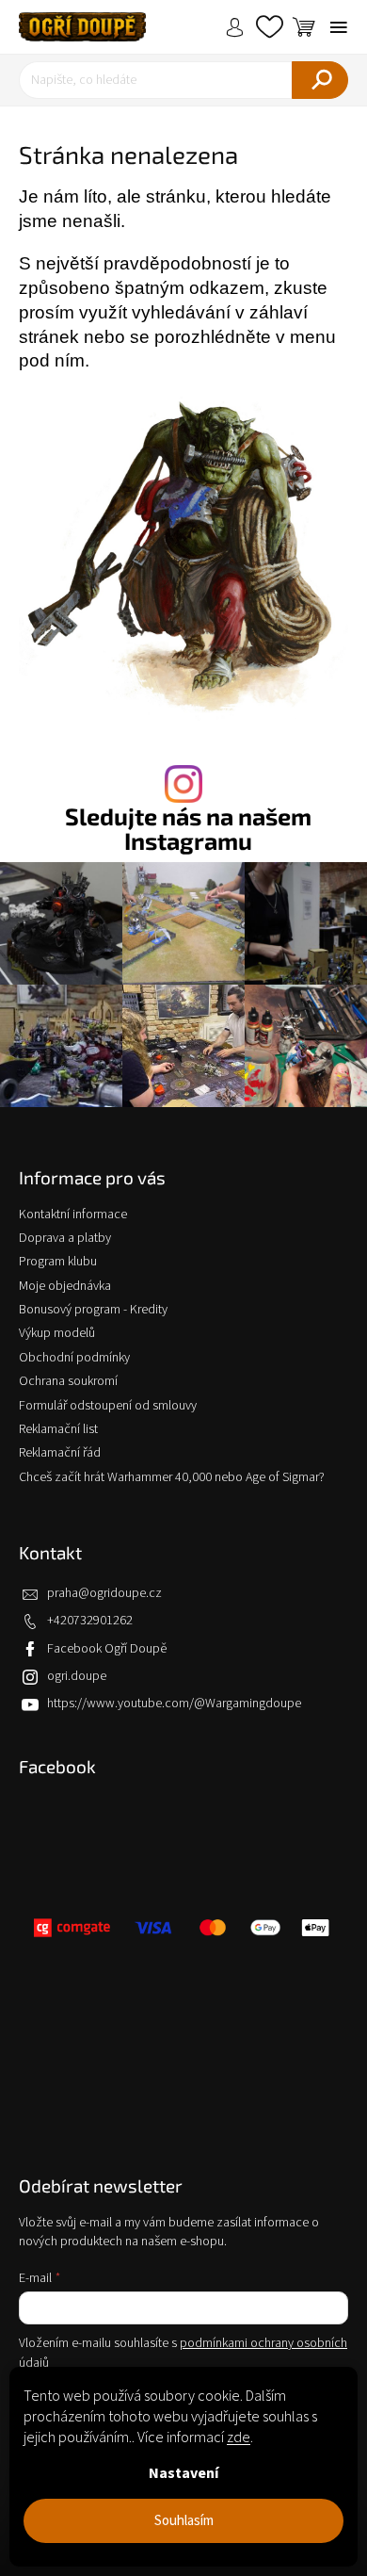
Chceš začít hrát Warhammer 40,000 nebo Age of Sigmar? (172, 1477)
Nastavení (183, 2473)
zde (239, 2437)
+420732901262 (90, 1621)
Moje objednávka (65, 1286)
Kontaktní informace (73, 1215)
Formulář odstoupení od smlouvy (108, 1406)
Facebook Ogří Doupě (107, 1649)
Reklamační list (58, 1429)
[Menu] (339, 27)
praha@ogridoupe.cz (104, 1593)
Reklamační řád (60, 1453)
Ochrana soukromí (68, 1381)
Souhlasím (184, 2521)
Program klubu (58, 1262)
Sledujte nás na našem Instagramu (188, 828)
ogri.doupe (77, 1676)
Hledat (320, 80)
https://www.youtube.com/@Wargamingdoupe (174, 1704)
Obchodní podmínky (74, 1358)
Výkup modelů (57, 1333)
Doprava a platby (65, 1238)
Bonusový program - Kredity (93, 1310)
